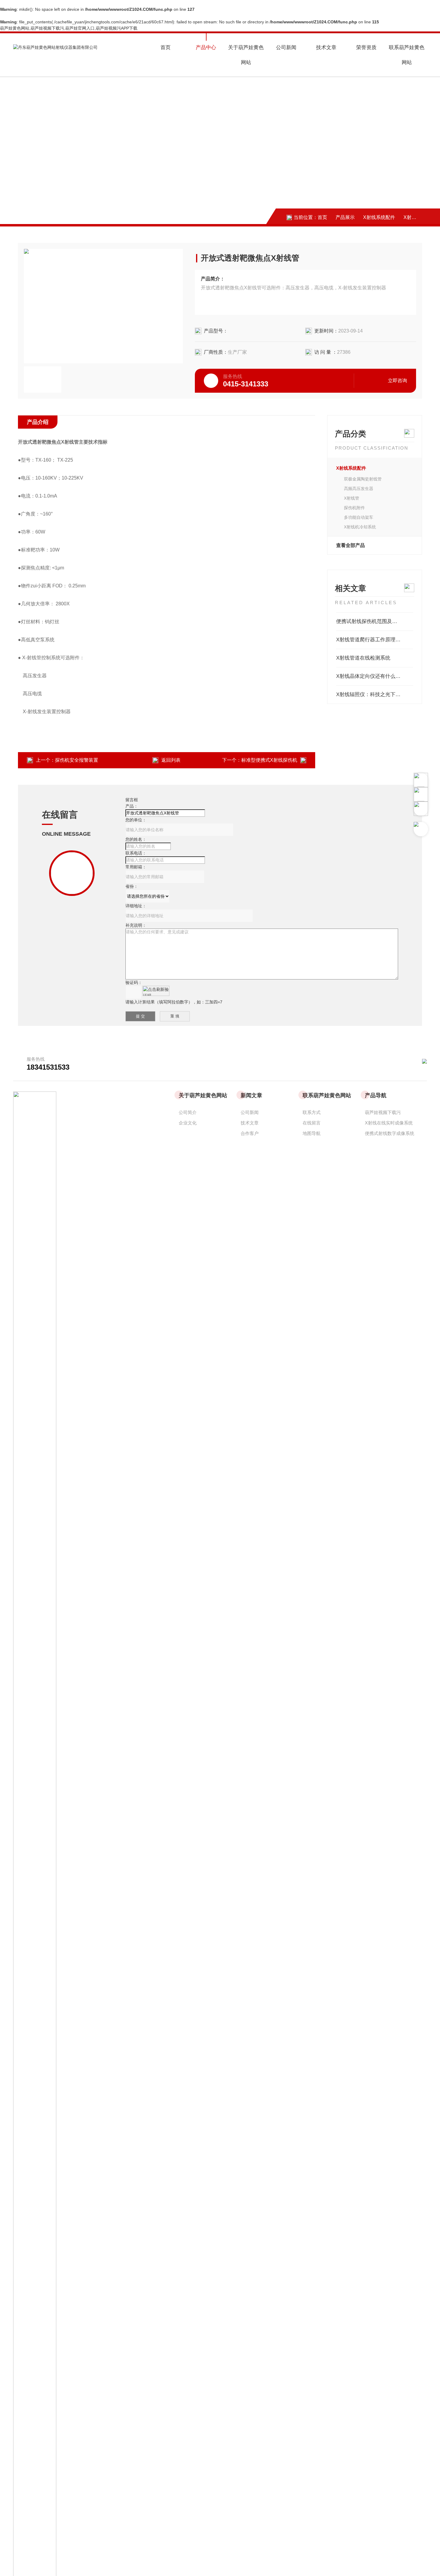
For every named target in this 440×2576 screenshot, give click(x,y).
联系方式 (312, 1112)
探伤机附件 (354, 508)
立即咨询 (397, 381)
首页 (166, 47)
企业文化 (188, 1123)
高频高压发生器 (359, 489)
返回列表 (171, 760)
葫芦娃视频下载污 (383, 1112)
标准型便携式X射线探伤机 (269, 760)
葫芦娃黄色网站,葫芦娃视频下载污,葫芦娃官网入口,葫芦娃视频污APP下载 (69, 28)
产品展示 (345, 217)
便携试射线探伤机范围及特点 (369, 621)
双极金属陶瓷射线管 (363, 479)
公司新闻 (286, 47)
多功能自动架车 (359, 517)
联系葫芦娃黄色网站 (407, 55)
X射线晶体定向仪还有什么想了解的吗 (375, 676)
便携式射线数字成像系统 (390, 1133)
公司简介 (188, 1112)
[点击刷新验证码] (156, 991)
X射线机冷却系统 (360, 527)
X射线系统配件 (379, 217)
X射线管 (412, 217)
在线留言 (312, 1123)
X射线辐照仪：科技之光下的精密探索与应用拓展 (375, 694)
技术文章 (326, 47)
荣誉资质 (366, 47)
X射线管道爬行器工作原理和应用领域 (375, 640)
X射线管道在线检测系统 (363, 658)
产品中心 (206, 47)
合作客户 (250, 1133)
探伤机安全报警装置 (77, 760)
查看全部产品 (351, 545)
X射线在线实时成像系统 (389, 1123)
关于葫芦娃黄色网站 (246, 55)
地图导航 (312, 1133)
